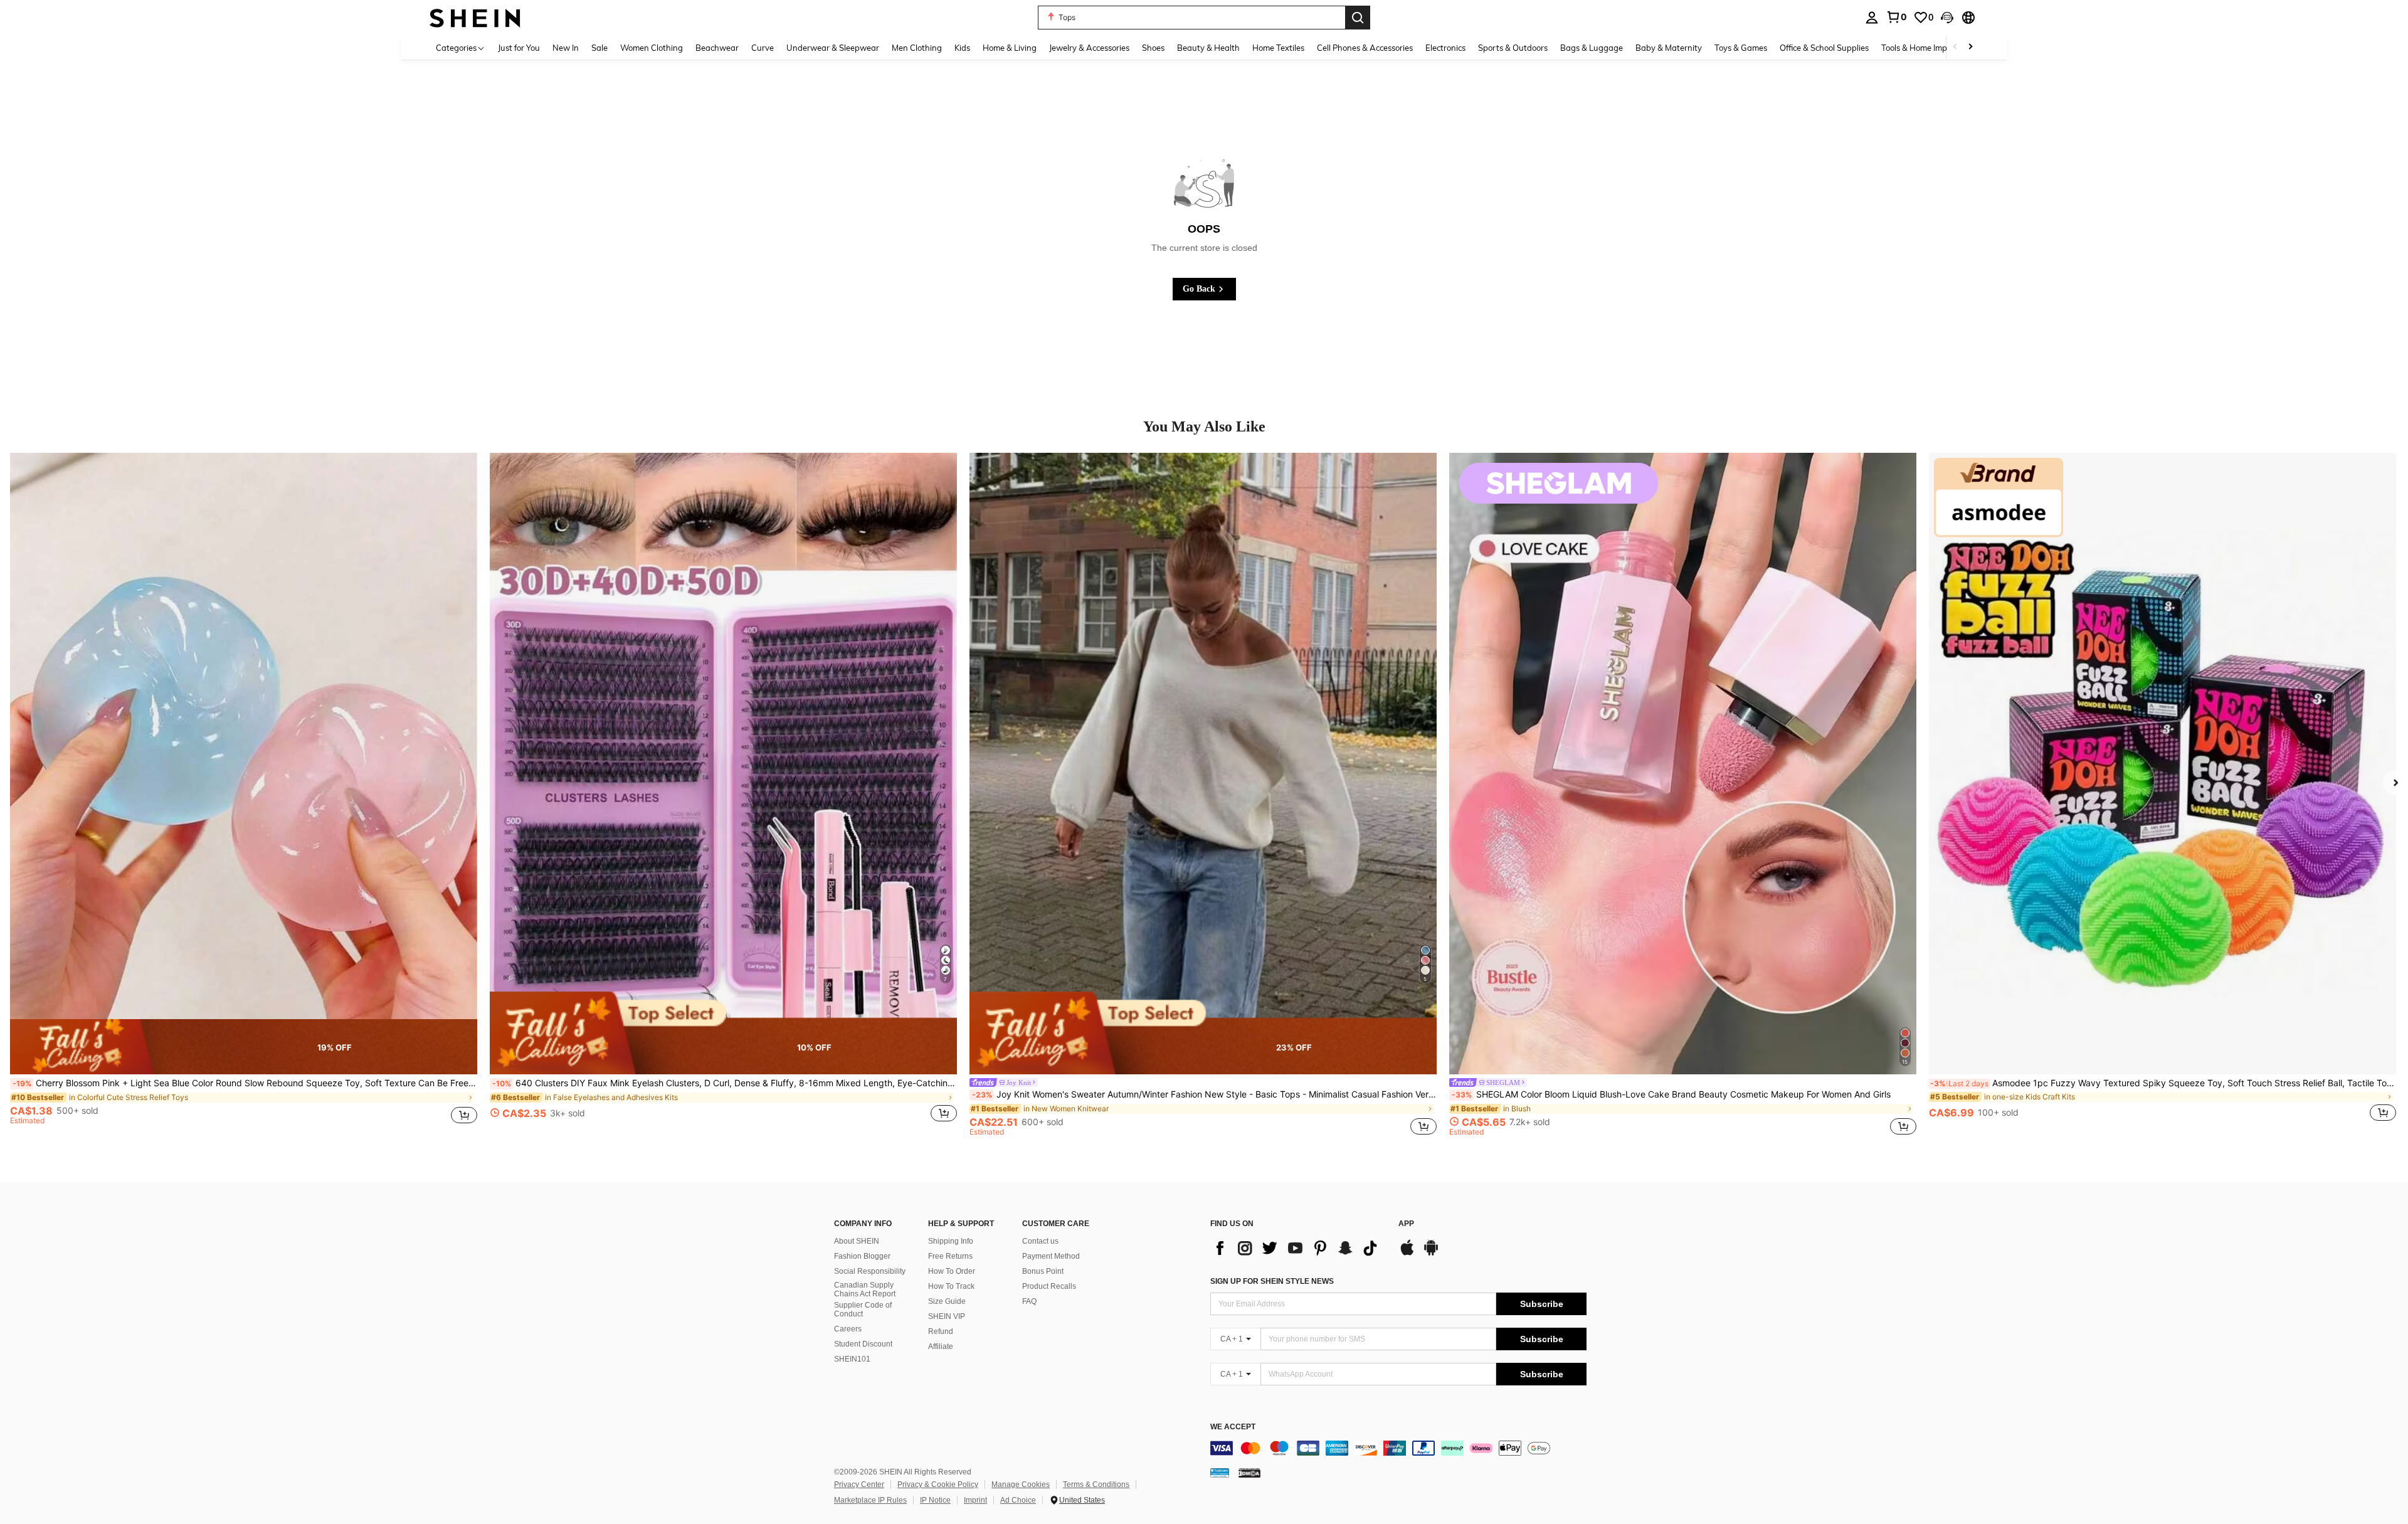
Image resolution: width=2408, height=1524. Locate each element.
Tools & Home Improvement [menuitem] (1932, 48)
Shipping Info (951, 1241)
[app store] (1407, 1254)
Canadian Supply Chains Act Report (865, 1289)
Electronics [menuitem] (1445, 48)
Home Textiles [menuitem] (1278, 48)
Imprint (975, 1500)
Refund (941, 1331)
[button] (1947, 18)
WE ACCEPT (1233, 1427)
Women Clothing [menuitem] (652, 48)
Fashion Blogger (862, 1256)
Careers (848, 1329)
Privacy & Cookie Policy (938, 1484)
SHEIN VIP (947, 1316)
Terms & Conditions (1096, 1484)
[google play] (1431, 1254)
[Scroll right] (1970, 47)
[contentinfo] (1398, 1448)
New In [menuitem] (566, 48)
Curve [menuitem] (763, 48)
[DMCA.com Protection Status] (1249, 1473)
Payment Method (1051, 1256)
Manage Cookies (1021, 1484)
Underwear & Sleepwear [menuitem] (833, 48)
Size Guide (947, 1301)
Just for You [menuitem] (519, 48)
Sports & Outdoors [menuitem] (1513, 48)
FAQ (1029, 1301)
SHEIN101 (852, 1359)
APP (1406, 1224)
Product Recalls (1049, 1286)
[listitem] (244, 794)
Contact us (1040, 1241)
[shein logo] (475, 17)
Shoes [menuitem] (1153, 48)
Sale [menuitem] (599, 48)
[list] (1298, 1248)
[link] (1896, 17)
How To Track (951, 1286)
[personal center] (1872, 18)
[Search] (1358, 18)
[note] (244, 1047)
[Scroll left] (1955, 47)
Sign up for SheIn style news (1272, 1281)
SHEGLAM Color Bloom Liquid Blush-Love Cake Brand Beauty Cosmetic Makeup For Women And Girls (1671, 1094)
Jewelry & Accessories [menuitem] (1089, 48)
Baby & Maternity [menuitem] (1669, 48)
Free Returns (950, 1256)
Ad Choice (1018, 1500)
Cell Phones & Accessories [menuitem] (1365, 48)
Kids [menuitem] (962, 48)
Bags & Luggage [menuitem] (1592, 48)
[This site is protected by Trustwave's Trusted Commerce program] (1220, 1473)
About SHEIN (857, 1241)
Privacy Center (859, 1484)
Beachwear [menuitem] (717, 48)
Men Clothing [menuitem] (917, 48)
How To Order (952, 1271)
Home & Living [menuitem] (1010, 48)
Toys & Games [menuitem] (1741, 48)
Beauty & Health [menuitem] (1208, 48)
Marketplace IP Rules (870, 1500)
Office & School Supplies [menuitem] (1824, 48)
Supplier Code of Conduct (863, 1310)
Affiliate (941, 1347)
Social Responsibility (870, 1271)
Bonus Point (1043, 1271)
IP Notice (935, 1500)
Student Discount (863, 1344)
